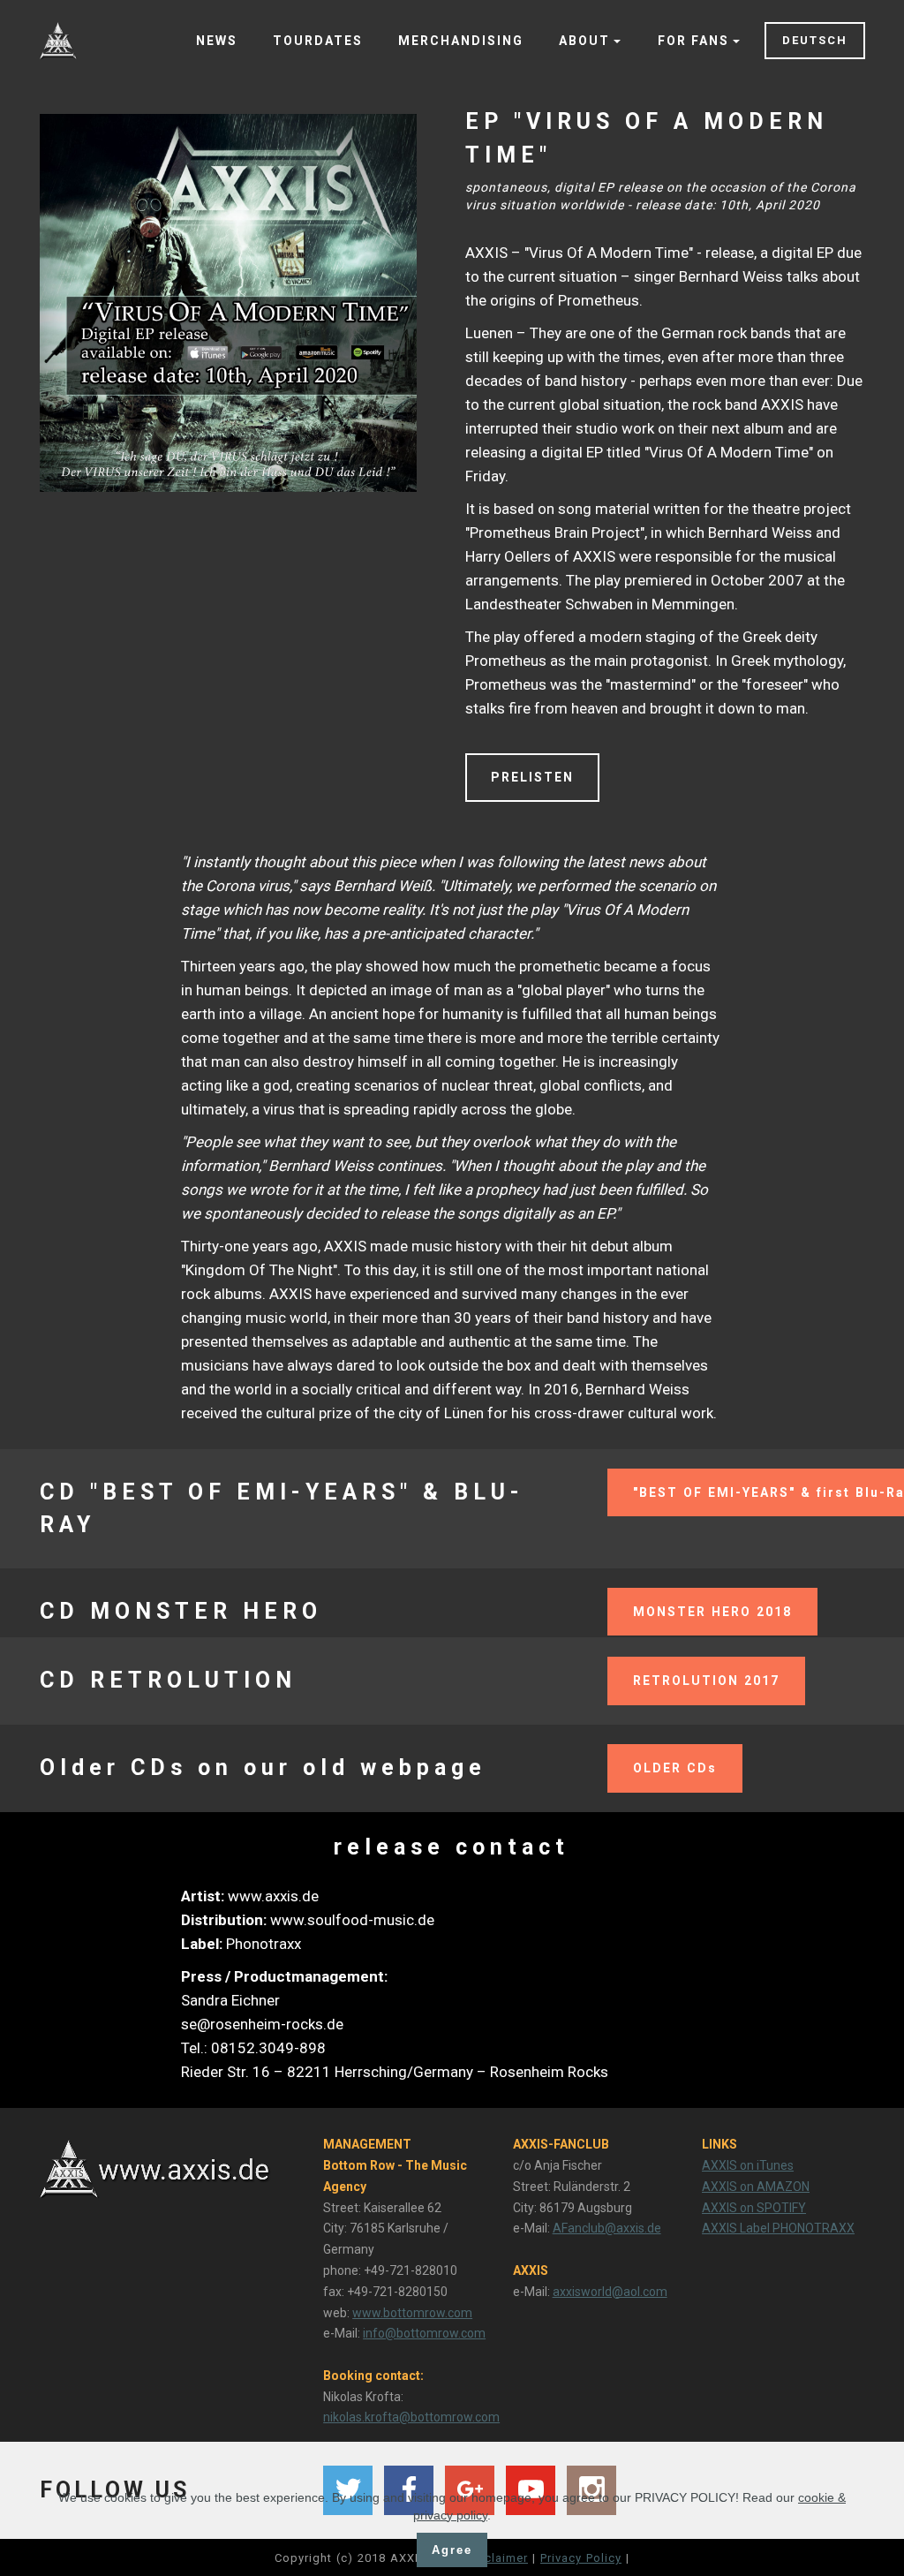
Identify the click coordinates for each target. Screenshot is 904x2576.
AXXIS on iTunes (748, 2165)
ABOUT (584, 41)
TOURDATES (318, 41)
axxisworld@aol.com (610, 2292)
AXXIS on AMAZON (756, 2187)
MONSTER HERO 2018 (712, 1612)
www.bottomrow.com (412, 2313)
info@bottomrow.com (424, 2333)
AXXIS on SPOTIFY (754, 2208)
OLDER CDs (675, 1768)
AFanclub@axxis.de (607, 2228)
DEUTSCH (815, 40)
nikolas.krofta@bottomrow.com (411, 2417)
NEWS (217, 41)
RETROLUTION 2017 (706, 1681)
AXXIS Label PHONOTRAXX (778, 2228)
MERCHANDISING (461, 41)
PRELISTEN (532, 777)
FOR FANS (693, 41)
